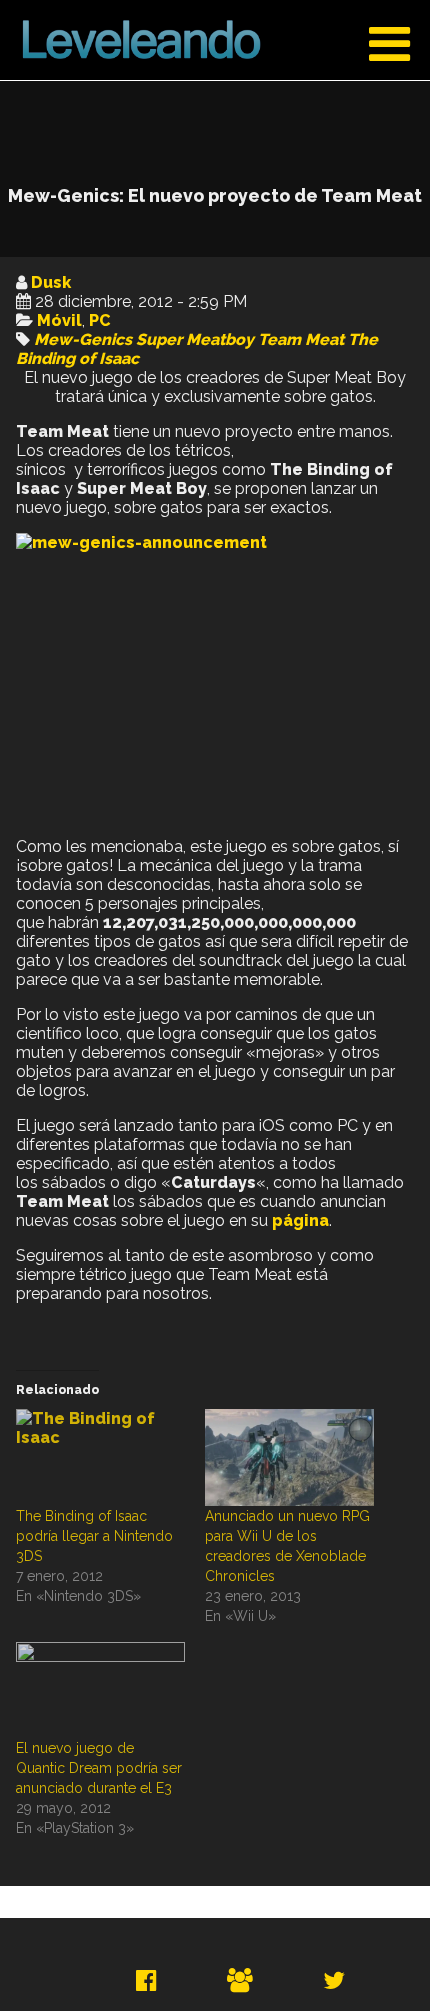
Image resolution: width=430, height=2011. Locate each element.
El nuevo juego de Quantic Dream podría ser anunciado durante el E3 (99, 1768)
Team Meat (301, 339)
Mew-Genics (83, 339)
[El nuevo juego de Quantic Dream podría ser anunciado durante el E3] (100, 1690)
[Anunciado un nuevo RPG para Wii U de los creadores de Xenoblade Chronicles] (289, 1457)
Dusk (51, 282)
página (300, 1220)
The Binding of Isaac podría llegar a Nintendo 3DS (94, 1536)
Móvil (59, 320)
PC (100, 320)
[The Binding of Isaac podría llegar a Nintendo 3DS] (100, 1457)
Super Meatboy (195, 339)
